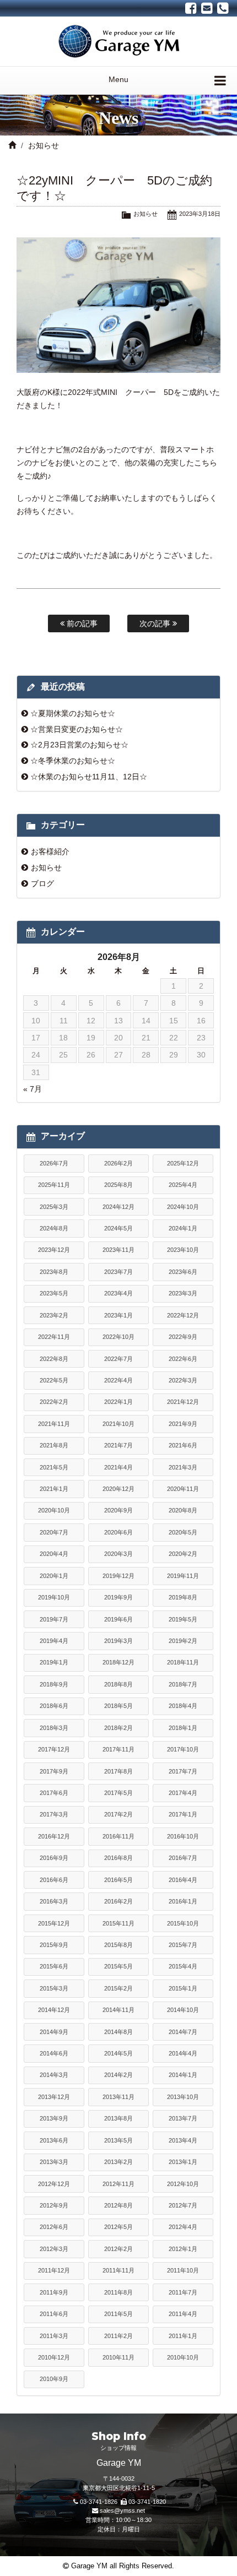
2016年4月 (183, 1880)
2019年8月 (183, 1597)
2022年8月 (54, 1359)
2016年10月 (183, 1836)
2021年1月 (54, 1489)
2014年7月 (183, 2032)
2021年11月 (54, 1424)
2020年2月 (183, 1554)
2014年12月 (54, 2010)
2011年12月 (54, 2270)
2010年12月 (54, 2357)
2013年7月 (183, 2118)
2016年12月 (54, 1836)
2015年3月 (54, 1988)
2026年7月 (54, 1163)
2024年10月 (183, 1207)
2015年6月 (54, 1966)
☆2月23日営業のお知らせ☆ (79, 745)
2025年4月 (183, 1185)
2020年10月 (54, 1510)
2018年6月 (54, 1706)
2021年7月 (118, 1445)
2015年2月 (118, 1988)
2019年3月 (118, 1641)
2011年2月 (118, 2336)
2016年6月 (54, 1880)
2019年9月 (118, 1597)
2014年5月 (118, 2053)
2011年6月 (54, 2314)
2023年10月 (183, 1250)
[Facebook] (191, 8)
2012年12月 (54, 2184)
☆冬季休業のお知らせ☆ (73, 761)
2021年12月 (183, 1402)
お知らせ (44, 145)
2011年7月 (183, 2292)
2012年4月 (183, 2227)
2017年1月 (183, 1814)
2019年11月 (183, 1576)
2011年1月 (183, 2336)
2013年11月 (118, 2097)
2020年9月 (118, 1510)
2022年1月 (118, 1402)
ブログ (42, 883)
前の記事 (81, 623)
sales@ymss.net (122, 2510)
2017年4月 (183, 1793)
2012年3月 (54, 2249)
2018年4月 (183, 1706)
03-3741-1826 (99, 2502)
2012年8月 (118, 2205)
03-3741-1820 (147, 2502)
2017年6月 (54, 1793)
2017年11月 (118, 1749)
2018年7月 (183, 1684)
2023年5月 (54, 1293)
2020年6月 (118, 1532)
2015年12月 (54, 1923)
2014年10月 (183, 2010)
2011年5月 (118, 2314)
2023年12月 (54, 1250)
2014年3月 (54, 2075)
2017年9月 (54, 1771)
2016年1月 (183, 1901)
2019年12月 (118, 1576)
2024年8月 (54, 1228)
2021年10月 (118, 1424)
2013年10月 (183, 2097)
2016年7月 (183, 1858)
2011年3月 (54, 2336)
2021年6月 (183, 1445)
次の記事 (156, 623)
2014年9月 (54, 2032)
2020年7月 (54, 1532)
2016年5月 (118, 1880)
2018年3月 (54, 1728)
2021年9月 (183, 1424)
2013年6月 (54, 2140)
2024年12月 (118, 1207)
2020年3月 (118, 1554)
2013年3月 (54, 2162)
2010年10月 (183, 2357)
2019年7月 (54, 1619)
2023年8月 (54, 1272)
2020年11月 (183, 1489)
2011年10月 (183, 2270)
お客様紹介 (50, 852)
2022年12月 (183, 1315)
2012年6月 (54, 2227)
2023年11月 (118, 1250)
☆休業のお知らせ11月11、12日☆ (89, 777)
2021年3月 (183, 1467)
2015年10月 (183, 1923)
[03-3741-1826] (223, 8)
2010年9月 (54, 2379)
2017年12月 (54, 1749)
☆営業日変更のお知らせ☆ (77, 729)
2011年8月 (118, 2292)
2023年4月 (118, 1293)
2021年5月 (54, 1467)
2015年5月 (118, 1966)
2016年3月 (54, 1901)
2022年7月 (118, 1359)
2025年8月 (118, 1185)
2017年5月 (118, 1793)
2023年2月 (54, 1315)
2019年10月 (54, 1597)
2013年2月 (118, 2162)
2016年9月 (54, 1858)
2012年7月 (183, 2205)
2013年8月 (118, 2118)
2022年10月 (118, 1337)
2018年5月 (118, 1706)
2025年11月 (54, 1185)
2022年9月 (183, 1337)
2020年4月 (54, 1554)
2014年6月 (54, 2053)
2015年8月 (118, 1945)
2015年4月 (183, 1966)
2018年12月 (118, 1662)
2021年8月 (54, 1445)
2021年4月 (118, 1467)
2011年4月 (183, 2314)
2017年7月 (183, 1771)
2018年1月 (183, 1728)
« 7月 (33, 1089)
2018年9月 (54, 1684)
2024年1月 (183, 1228)
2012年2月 (118, 2249)
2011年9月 (54, 2292)
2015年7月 (183, 1945)
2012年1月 (183, 2249)
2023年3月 (183, 1293)
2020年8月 (183, 1510)
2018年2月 (118, 1728)
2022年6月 (183, 1359)
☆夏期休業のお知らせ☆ (73, 713)
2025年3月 (54, 1207)
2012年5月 (118, 2227)
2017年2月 (118, 1814)
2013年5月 (118, 2140)
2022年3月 (183, 1380)
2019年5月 (183, 1619)
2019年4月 (54, 1641)
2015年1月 (183, 1988)
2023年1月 (118, 1315)
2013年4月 (183, 2140)
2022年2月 (54, 1402)
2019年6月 (118, 1619)
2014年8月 (118, 2032)
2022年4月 (118, 1380)
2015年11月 (118, 1923)
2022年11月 (54, 1337)
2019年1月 (54, 1662)
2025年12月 (183, 1163)
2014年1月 (183, 2075)
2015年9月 (54, 1945)
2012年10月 (183, 2184)
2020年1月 (54, 1576)
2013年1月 (183, 2162)
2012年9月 (54, 2205)
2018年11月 (183, 1662)
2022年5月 (54, 1380)
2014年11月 (118, 2010)
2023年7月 (118, 1272)
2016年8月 (118, 1858)
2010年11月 (118, 2357)
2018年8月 (118, 1684)
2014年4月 (183, 2053)
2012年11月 (118, 2184)
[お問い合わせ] (207, 8)
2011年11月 (118, 2270)
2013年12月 (54, 2097)
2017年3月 (54, 1814)
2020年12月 (118, 1489)
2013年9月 (54, 2118)
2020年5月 (183, 1532)
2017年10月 (183, 1749)
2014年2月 (118, 2075)
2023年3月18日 (200, 214)
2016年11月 (118, 1836)
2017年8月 (118, 1771)
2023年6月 (183, 1272)
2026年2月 (118, 1163)
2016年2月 (118, 1901)
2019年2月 (183, 1641)
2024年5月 (118, 1228)
